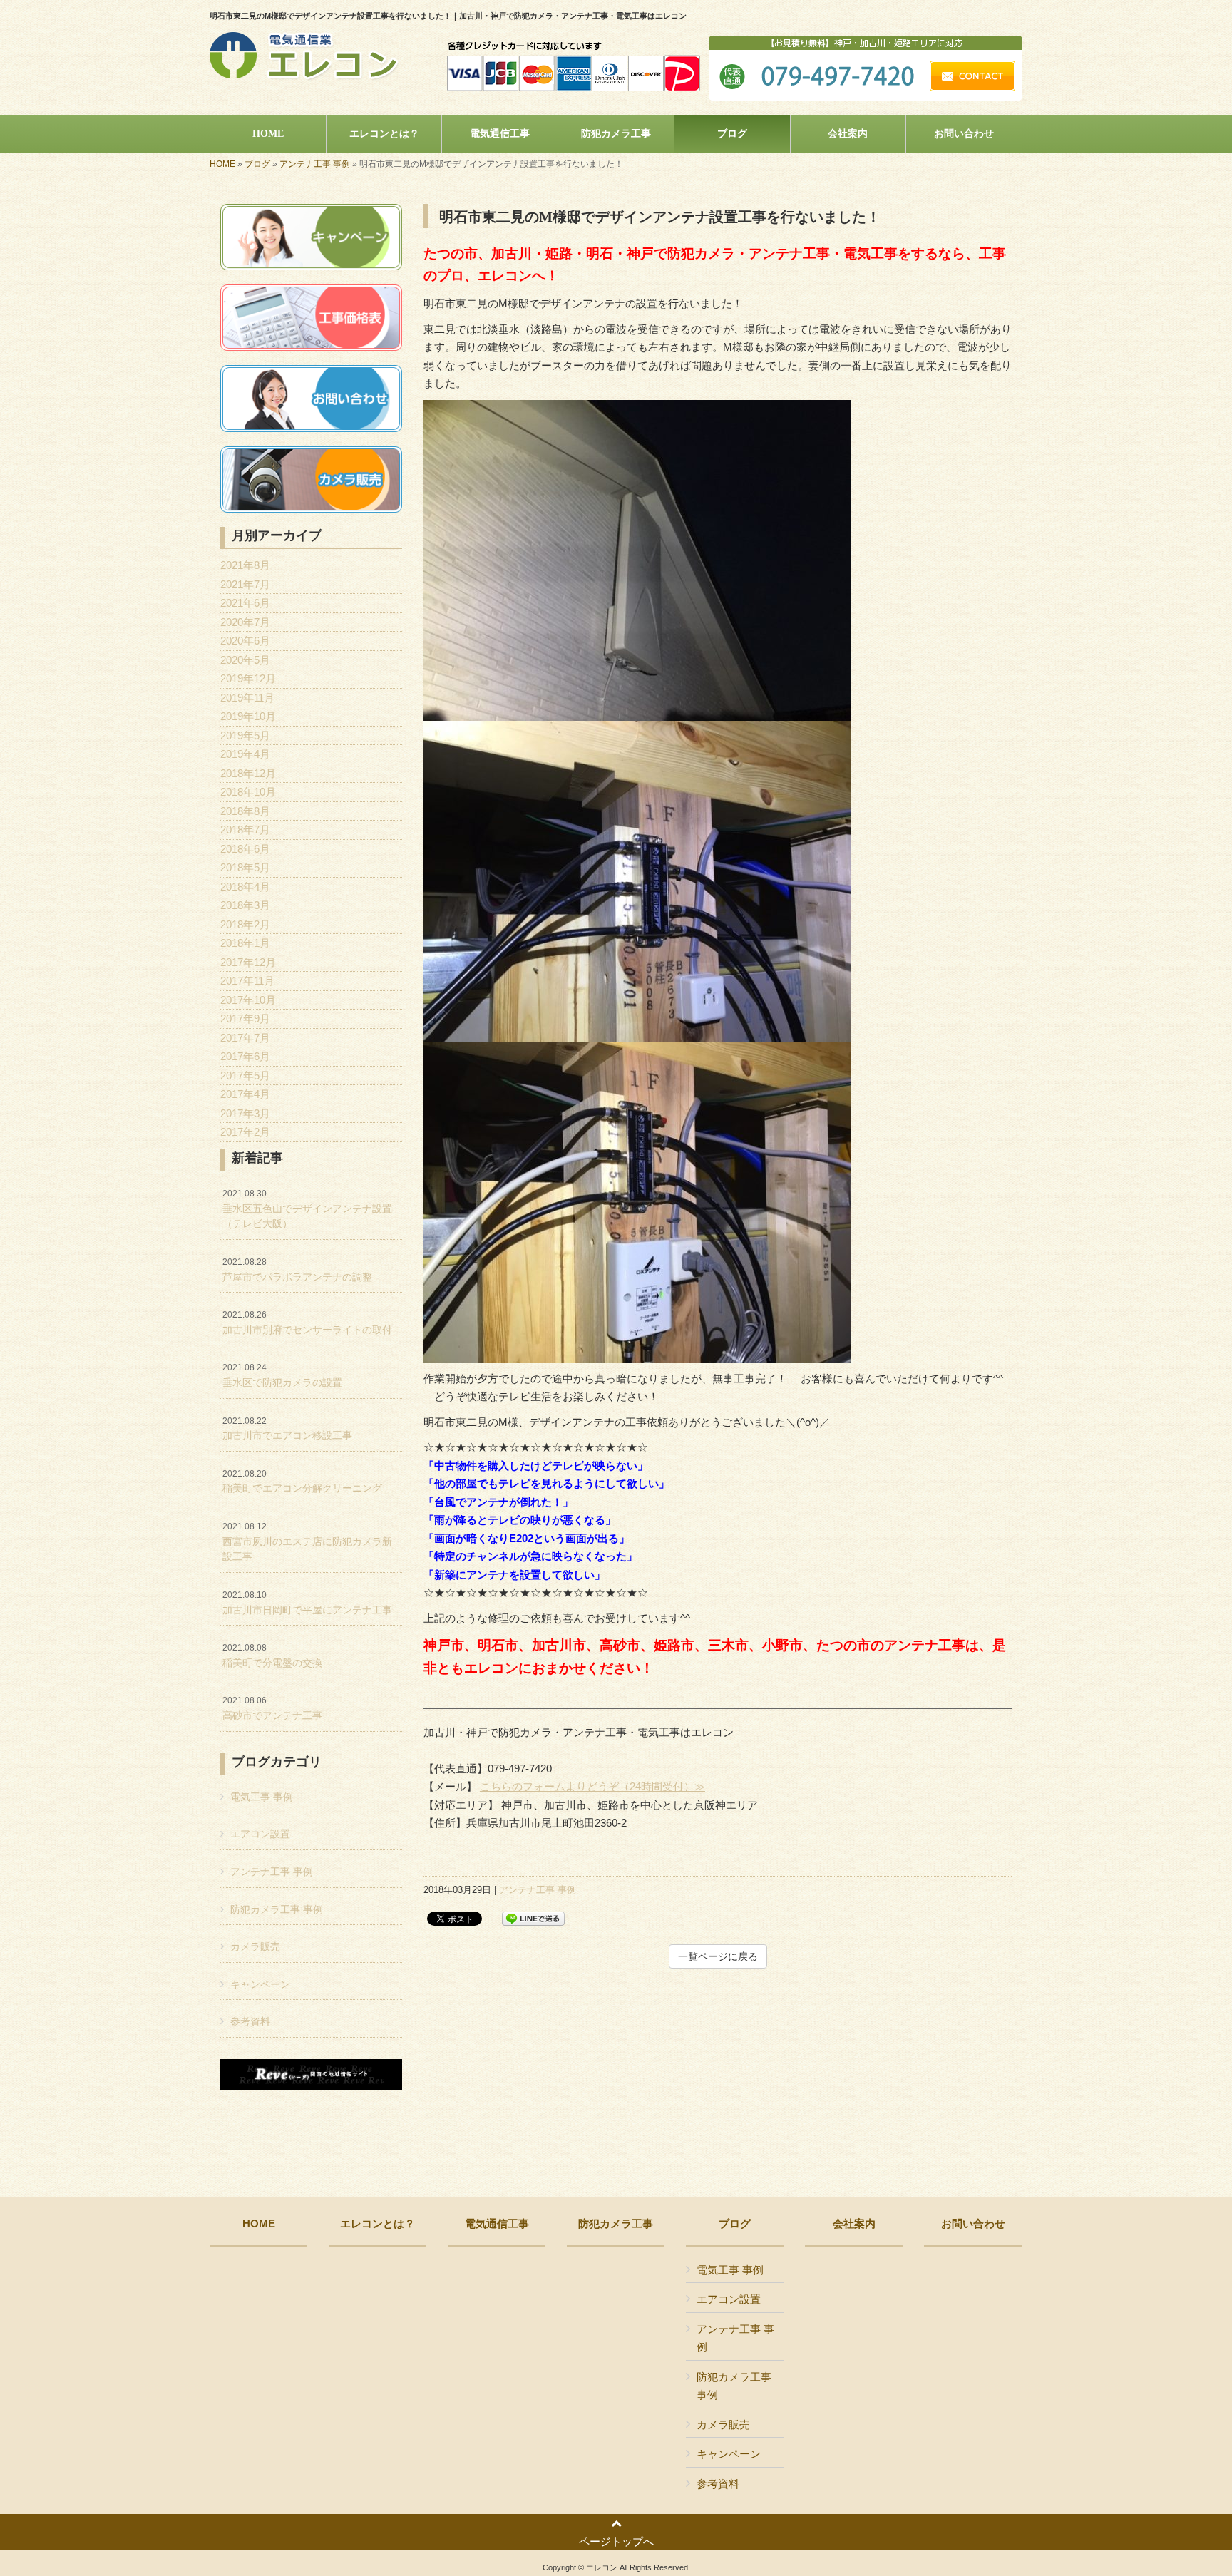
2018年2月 (245, 924)
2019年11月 (247, 698)
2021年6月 (245, 603)
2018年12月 (248, 773)
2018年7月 (245, 830)
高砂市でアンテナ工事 (272, 1708)
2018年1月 (245, 943)
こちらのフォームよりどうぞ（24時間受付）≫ (592, 1786)
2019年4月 (245, 754)
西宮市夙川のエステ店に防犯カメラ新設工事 (307, 1542)
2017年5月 (245, 1076)
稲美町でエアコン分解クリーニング (302, 1482)
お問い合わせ (973, 2224)
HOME (222, 164)
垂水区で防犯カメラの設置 (282, 1375)
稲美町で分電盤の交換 (272, 1656)
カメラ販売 (255, 1946)
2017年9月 (245, 1018)
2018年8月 (245, 811)
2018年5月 (245, 867)
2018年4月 (245, 887)
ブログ (257, 164)
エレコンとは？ (378, 2224)
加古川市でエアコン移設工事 (287, 1429)
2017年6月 (245, 1056)
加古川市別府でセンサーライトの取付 (307, 1323)
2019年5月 (245, 735)
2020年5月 (245, 660)
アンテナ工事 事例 (315, 164)
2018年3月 (245, 905)
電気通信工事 (497, 2224)
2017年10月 (248, 1000)
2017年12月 (248, 962)
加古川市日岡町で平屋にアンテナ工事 (307, 1603)
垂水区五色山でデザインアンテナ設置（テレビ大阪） (307, 1209)
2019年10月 (248, 716)
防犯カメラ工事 (616, 2224)
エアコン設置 (260, 1834)
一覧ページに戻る (718, 1956)
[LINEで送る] (533, 1918)
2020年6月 (245, 641)
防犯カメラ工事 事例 (277, 1909)
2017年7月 (245, 1038)
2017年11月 (247, 981)
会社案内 (854, 2224)
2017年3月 (245, 1113)
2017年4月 (245, 1094)
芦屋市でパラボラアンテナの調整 (297, 1270)
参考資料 (250, 2021)
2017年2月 (245, 1132)
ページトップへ (616, 2541)
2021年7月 (245, 584)
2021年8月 (245, 565)
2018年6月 (245, 849)
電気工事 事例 (262, 1797)
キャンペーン (260, 1984)
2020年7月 (245, 622)
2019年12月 (248, 678)
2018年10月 (248, 792)
